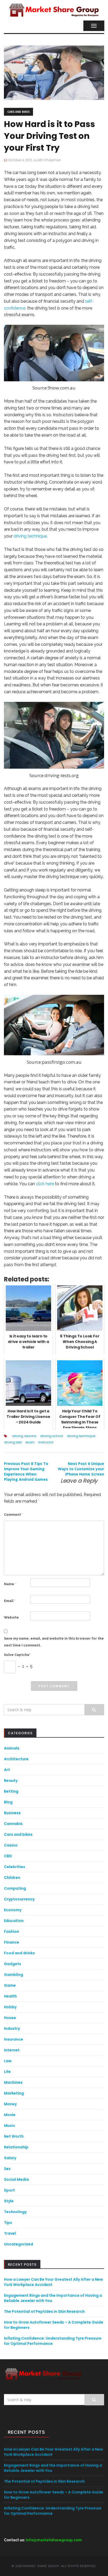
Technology (15, 2212)
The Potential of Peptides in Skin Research (44, 2311)
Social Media (16, 2179)
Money (10, 2104)
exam (30, 1442)
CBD (8, 1856)
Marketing (14, 2093)
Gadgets (13, 1964)
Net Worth (14, 2136)
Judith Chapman (47, 160)
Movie (10, 2115)
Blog (8, 1802)
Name (10, 1584)
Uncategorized (18, 2244)
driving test (13, 1442)
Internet (12, 2050)
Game (10, 1985)
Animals (12, 1748)
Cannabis (13, 1824)
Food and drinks (19, 1953)
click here (45, 1184)
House (10, 2018)
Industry (12, 2029)
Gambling (13, 1975)
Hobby (10, 2007)
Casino (11, 1845)
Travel (10, 2233)
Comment (13, 1515)
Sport (9, 2190)
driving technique (30, 536)
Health (10, 1996)
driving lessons (24, 1436)
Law (8, 2061)
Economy (13, 1910)
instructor (46, 1442)
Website (11, 1617)
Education (14, 1921)
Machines (13, 2082)
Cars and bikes (18, 112)
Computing (15, 1888)
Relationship (16, 2147)
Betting (11, 1791)
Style (9, 2201)
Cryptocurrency (19, 1899)
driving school (52, 1436)
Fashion (12, 1931)
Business (12, 1813)
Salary (10, 2158)
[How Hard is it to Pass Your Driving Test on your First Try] (54, 72)
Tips (8, 2223)
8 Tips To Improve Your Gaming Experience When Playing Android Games (26, 1471)
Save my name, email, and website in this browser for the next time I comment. (54, 1642)
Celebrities (15, 1867)
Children (12, 1878)
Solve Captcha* (17, 1655)
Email (10, 1601)
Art (7, 1770)
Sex (7, 2169)
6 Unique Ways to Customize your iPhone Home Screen (81, 1469)
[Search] (94, 1710)
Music (10, 2126)
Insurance (13, 2039)
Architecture (16, 1759)
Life (7, 2072)
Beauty (11, 1781)
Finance (12, 1942)
